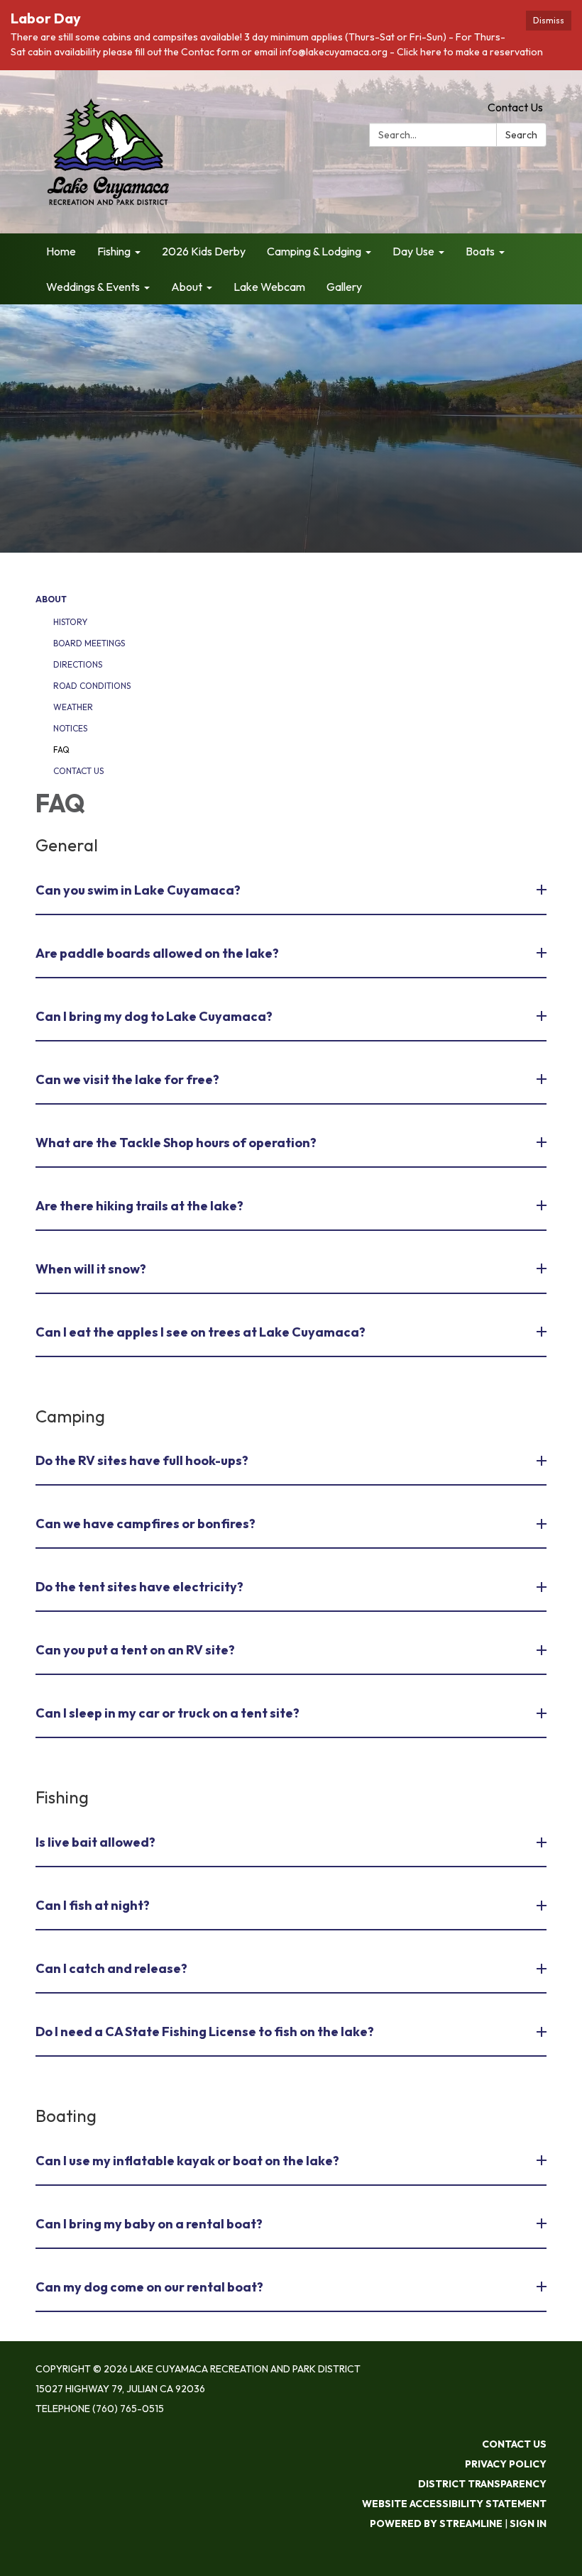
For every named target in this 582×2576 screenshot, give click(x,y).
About (51, 599)
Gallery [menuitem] (344, 287)
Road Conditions (92, 686)
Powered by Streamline (436, 2524)
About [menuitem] (187, 287)
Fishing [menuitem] (114, 251)
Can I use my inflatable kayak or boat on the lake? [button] (187, 2161)
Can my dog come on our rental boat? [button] (149, 2287)
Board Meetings (89, 643)
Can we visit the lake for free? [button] (127, 1079)
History (70, 622)
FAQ (61, 750)
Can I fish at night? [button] (93, 1905)
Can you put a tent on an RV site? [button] (135, 1650)
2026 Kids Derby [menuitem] (204, 251)
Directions (78, 664)
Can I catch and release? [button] (111, 1968)
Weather (73, 707)
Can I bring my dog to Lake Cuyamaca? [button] (154, 1016)
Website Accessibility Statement (454, 2504)
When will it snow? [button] (91, 1269)
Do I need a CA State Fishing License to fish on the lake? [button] (205, 2031)
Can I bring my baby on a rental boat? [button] (149, 2224)
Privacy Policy (506, 2464)
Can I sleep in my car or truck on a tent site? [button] (168, 1713)
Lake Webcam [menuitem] (269, 287)
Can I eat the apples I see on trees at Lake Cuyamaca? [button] (201, 1332)
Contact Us (515, 107)
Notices (70, 728)
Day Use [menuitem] (413, 251)
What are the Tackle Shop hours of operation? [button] (176, 1143)
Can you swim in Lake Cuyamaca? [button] (138, 890)
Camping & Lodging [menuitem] (314, 251)
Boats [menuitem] (480, 251)
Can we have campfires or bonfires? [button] (145, 1524)
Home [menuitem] (61, 251)
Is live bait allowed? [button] (95, 1842)
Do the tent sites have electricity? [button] (139, 1587)
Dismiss (549, 20)
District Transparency (482, 2484)
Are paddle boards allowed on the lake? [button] (157, 953)
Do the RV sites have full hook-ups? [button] (142, 1460)
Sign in (528, 2524)
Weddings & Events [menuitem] (93, 287)
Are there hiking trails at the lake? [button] (139, 1206)
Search (521, 135)
